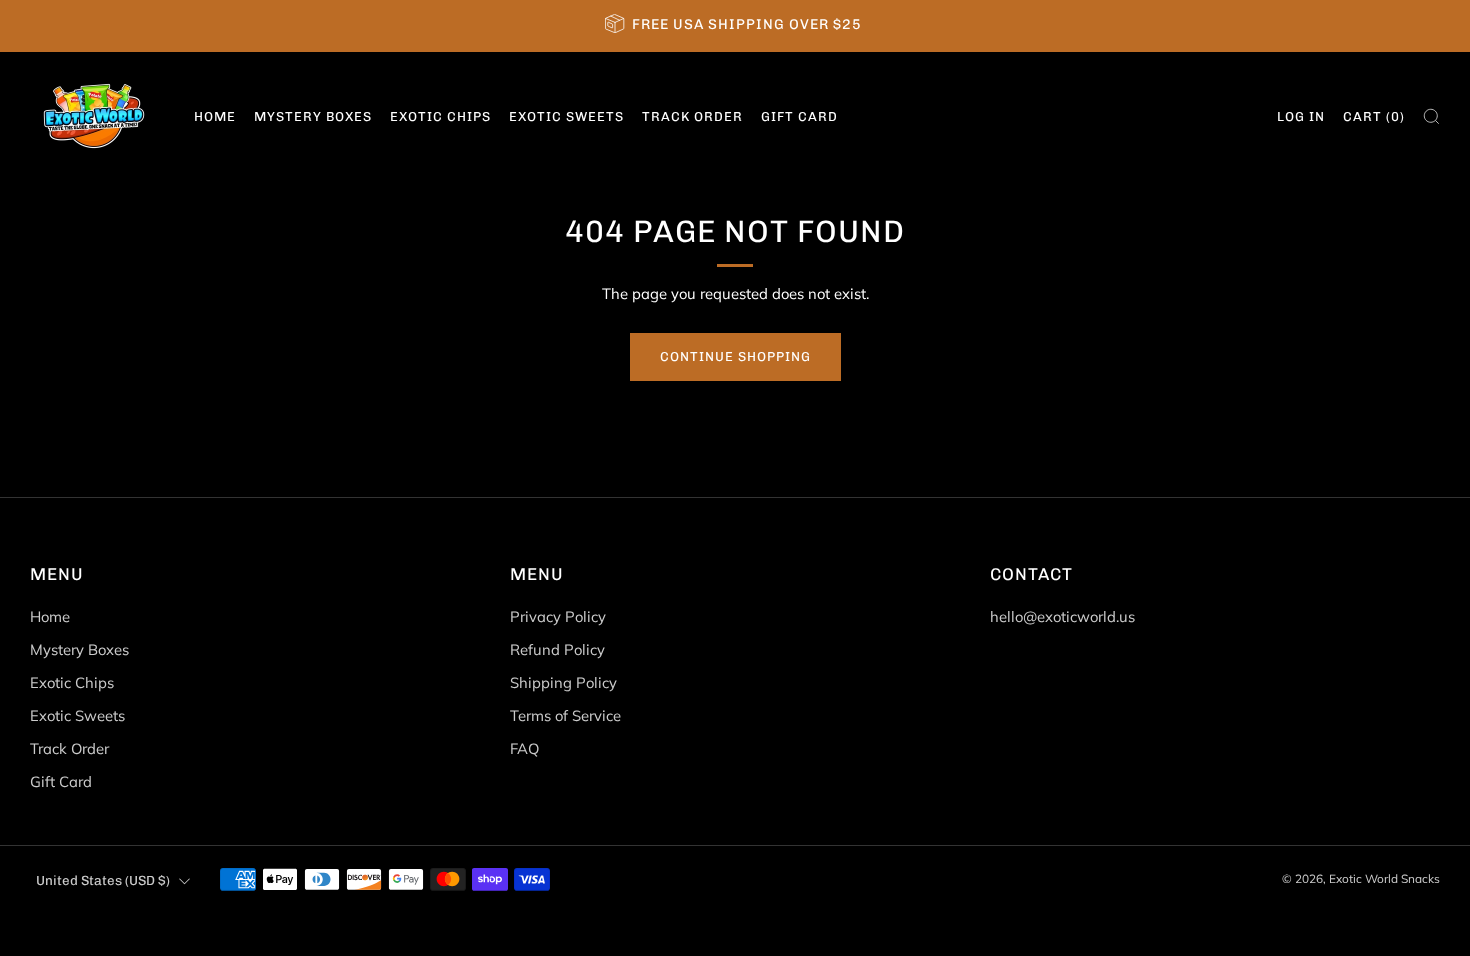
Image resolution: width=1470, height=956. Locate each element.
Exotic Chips (440, 116)
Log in (1301, 116)
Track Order (692, 116)
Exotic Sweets (566, 116)
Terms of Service (565, 715)
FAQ (524, 748)
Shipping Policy (563, 682)
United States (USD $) (103, 880)
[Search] (1431, 116)
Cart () (1374, 116)
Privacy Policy (558, 616)
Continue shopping (735, 356)
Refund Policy (557, 649)
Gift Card (799, 116)
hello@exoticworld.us (1062, 616)
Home (215, 116)
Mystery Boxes (313, 116)
